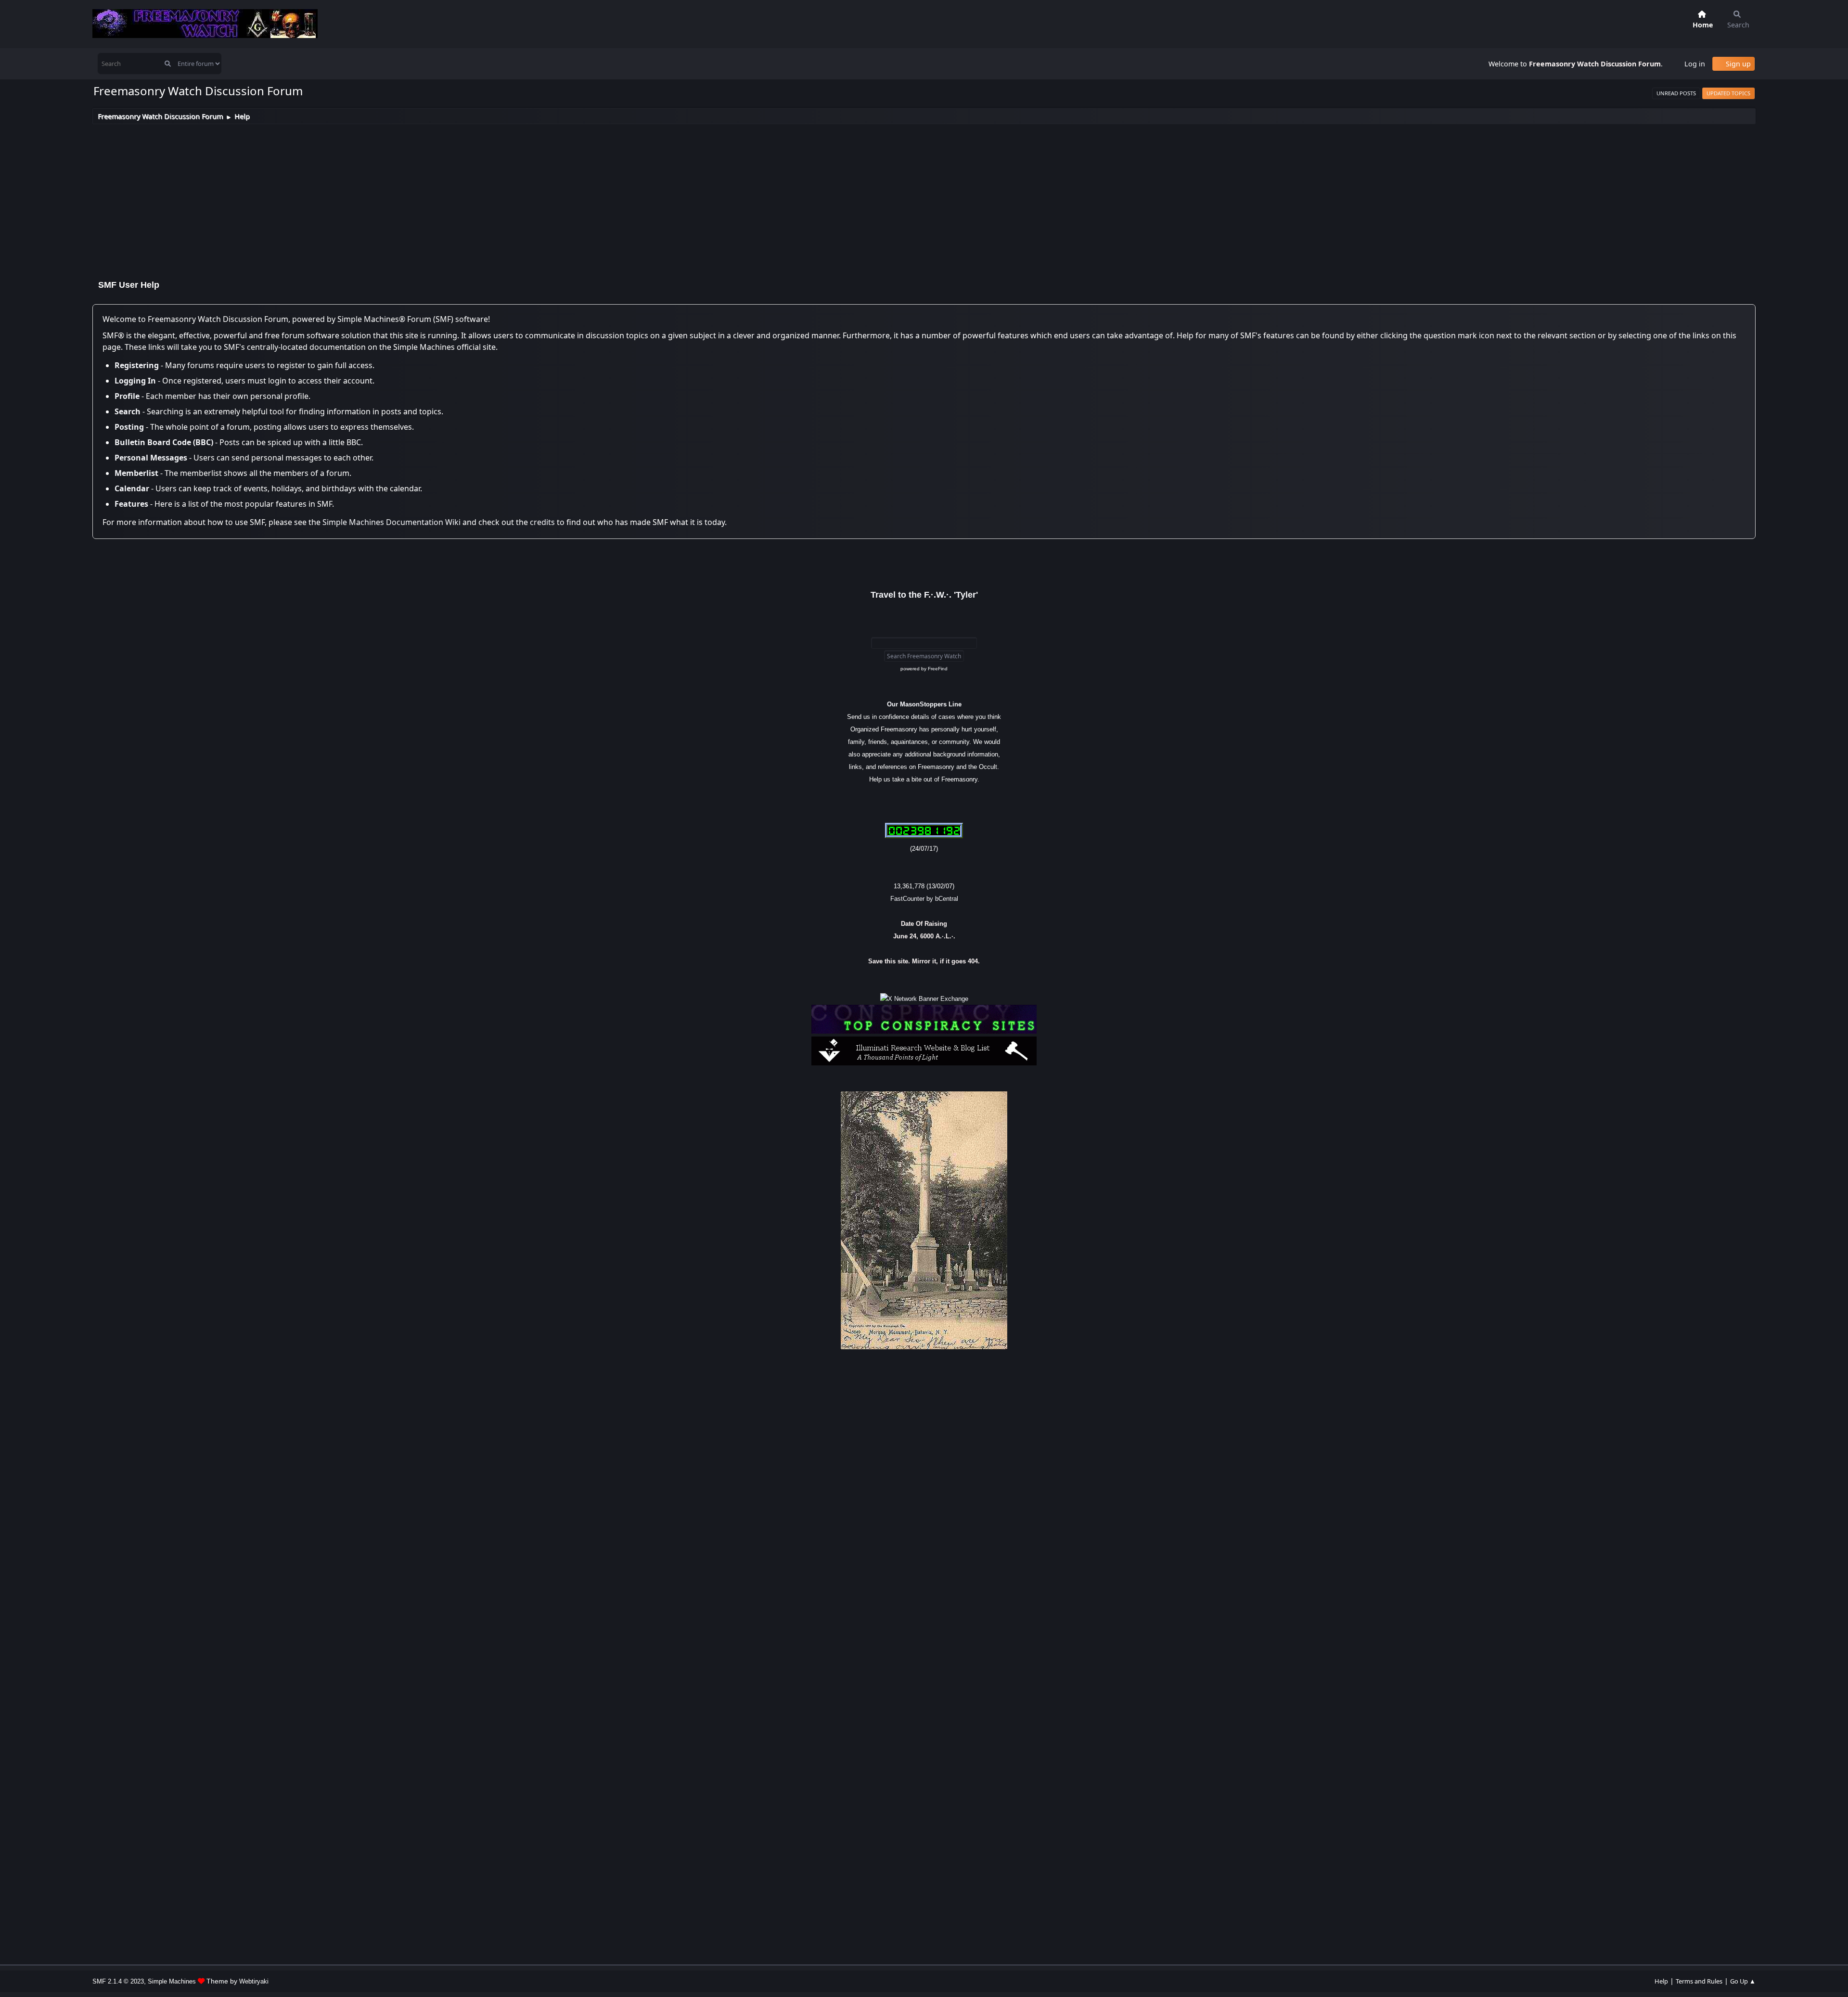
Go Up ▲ (1743, 1981)
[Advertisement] (924, 196)
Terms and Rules (1699, 1981)
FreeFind (938, 669)
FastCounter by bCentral (924, 899)
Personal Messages (151, 458)
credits (542, 522)
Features (131, 504)
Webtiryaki (254, 1981)
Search (128, 411)
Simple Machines (172, 1981)
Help (1661, 1981)
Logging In (135, 381)
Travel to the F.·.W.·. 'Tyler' (924, 595)
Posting (129, 427)
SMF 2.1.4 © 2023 (118, 1981)
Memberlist (136, 473)
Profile (127, 396)
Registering (137, 365)
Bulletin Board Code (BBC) (164, 442)
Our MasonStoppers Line (924, 704)
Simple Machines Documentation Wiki (391, 522)
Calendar (132, 488)
